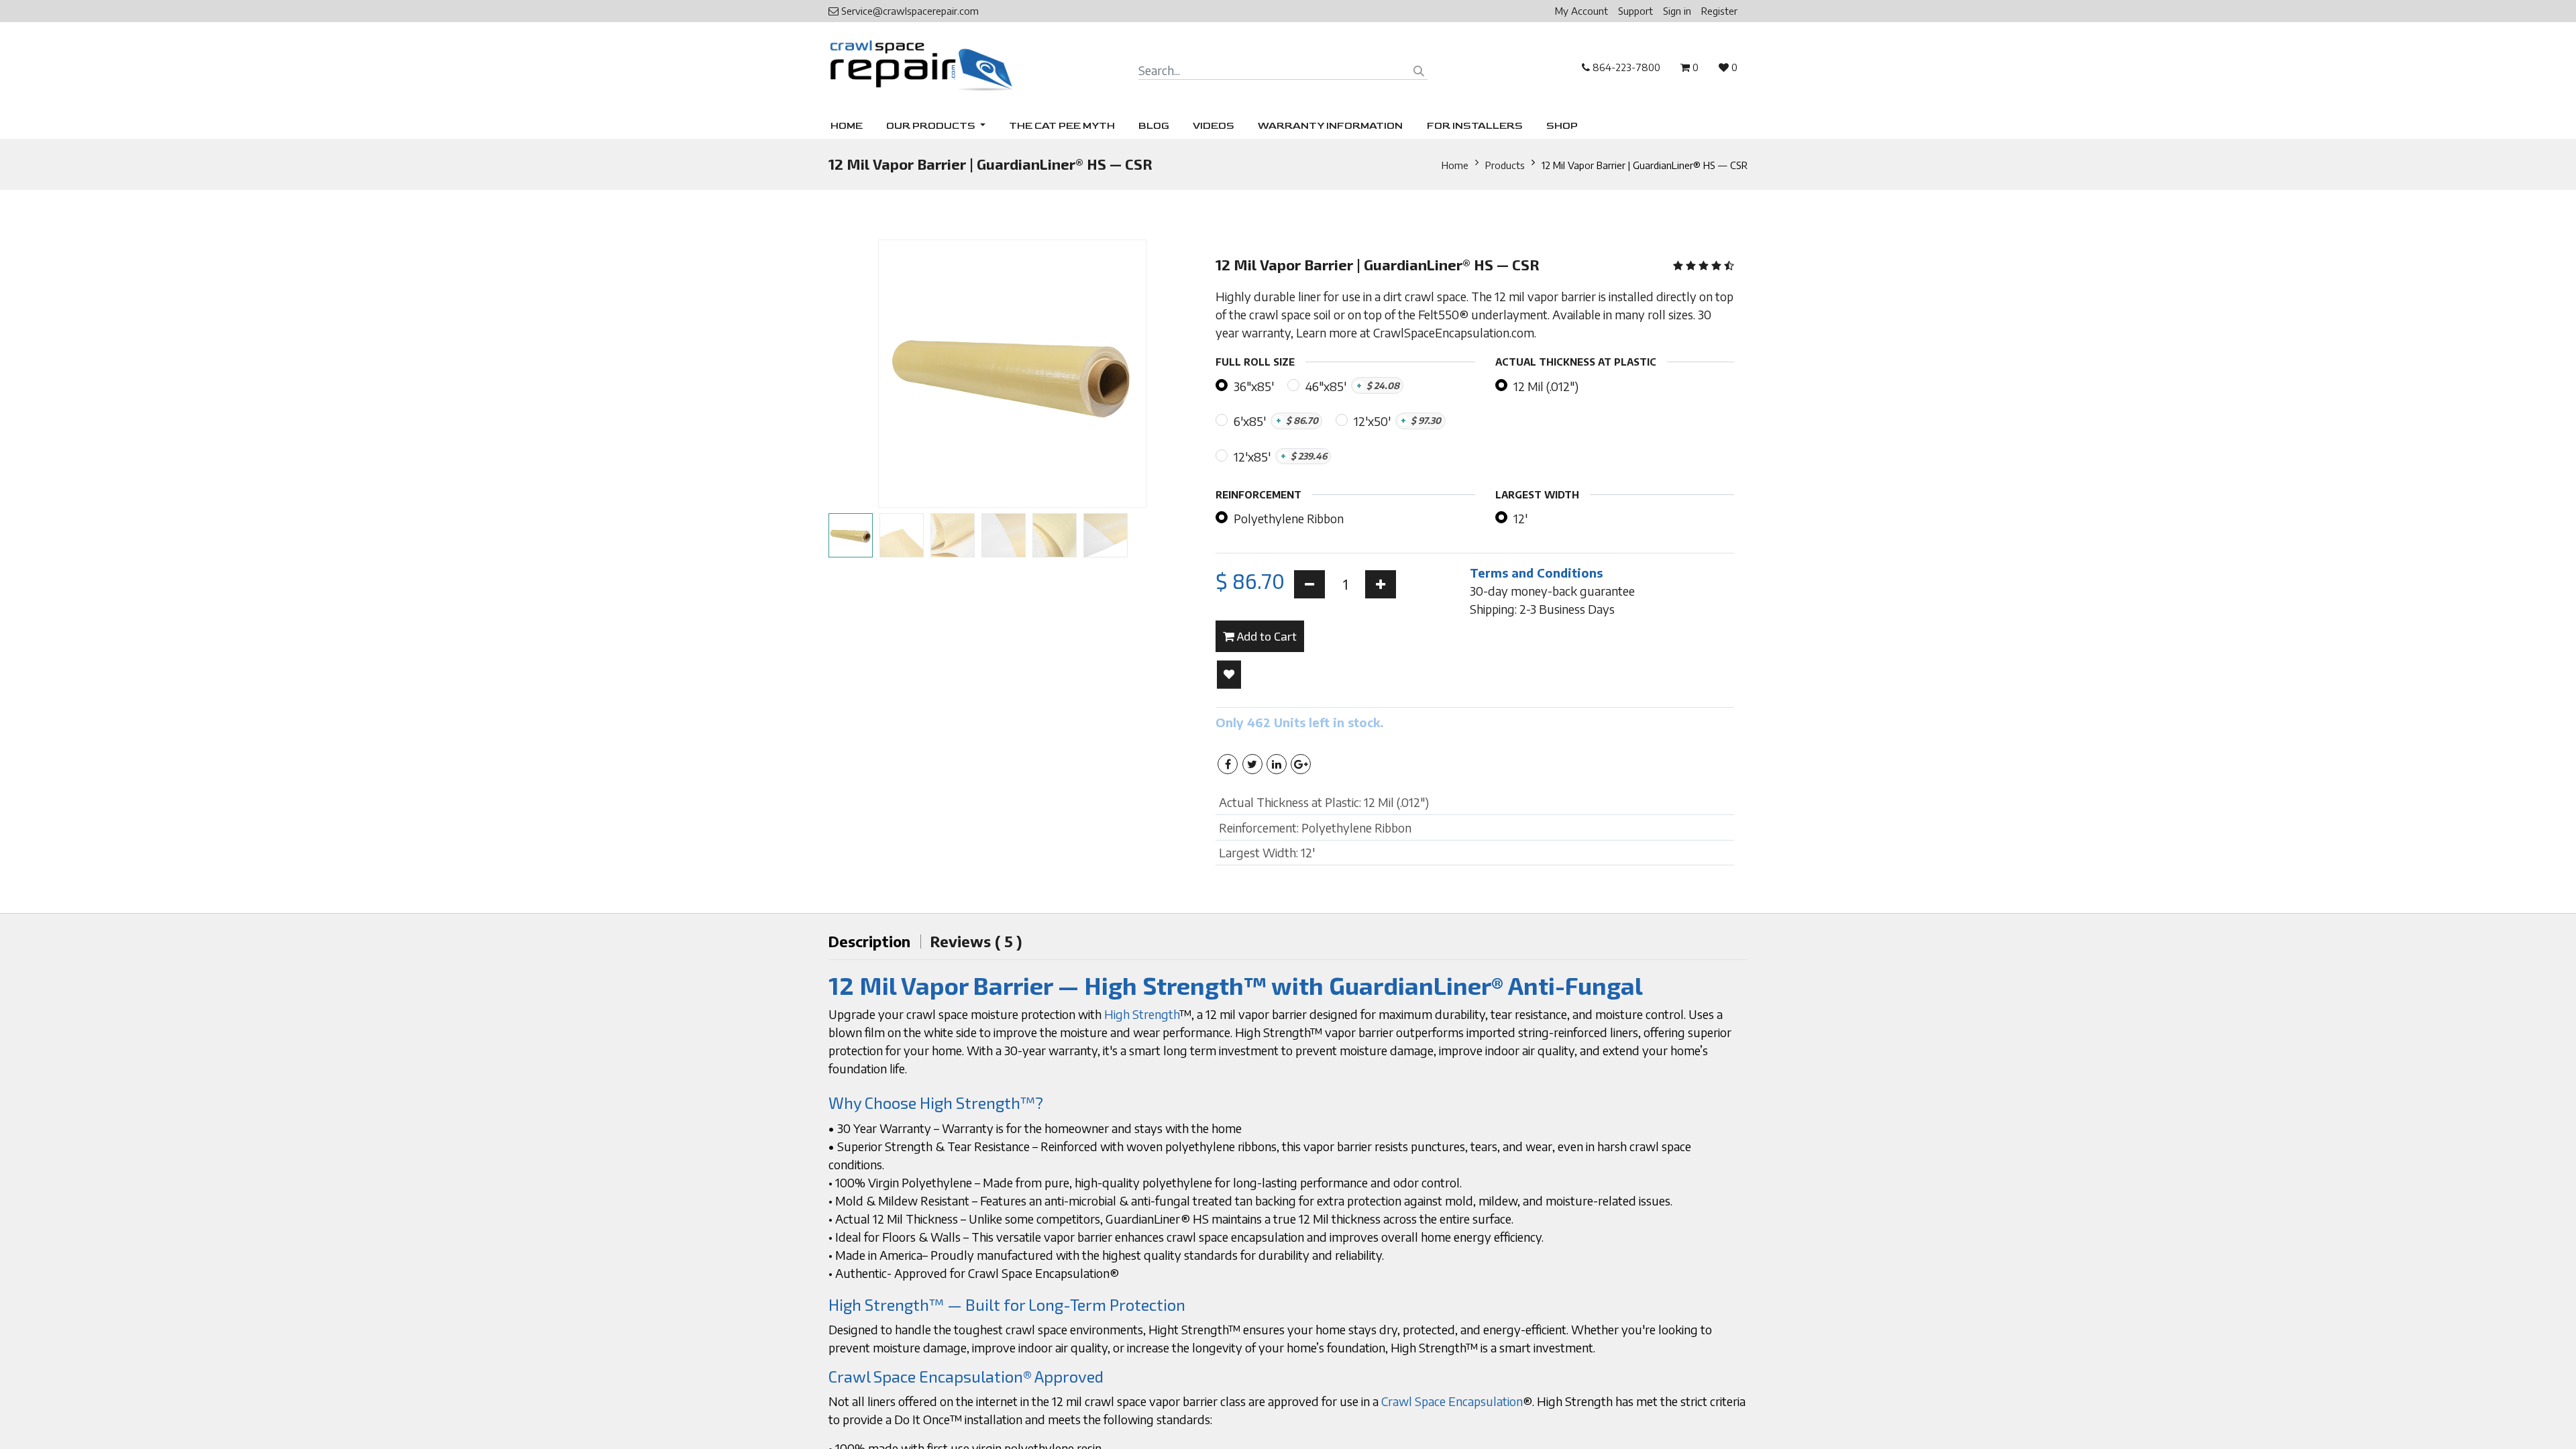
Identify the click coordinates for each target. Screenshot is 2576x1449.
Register (1719, 11)
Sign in (1677, 11)
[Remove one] (1309, 584)
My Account (1581, 11)
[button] (856, 374)
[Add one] (1381, 584)
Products (1505, 165)
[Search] (1419, 71)
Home (1455, 165)
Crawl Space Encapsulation (1452, 1401)
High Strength (1142, 1014)
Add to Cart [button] (1266, 636)
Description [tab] (869, 941)
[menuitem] (847, 126)
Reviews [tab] (976, 941)
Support (1635, 11)
